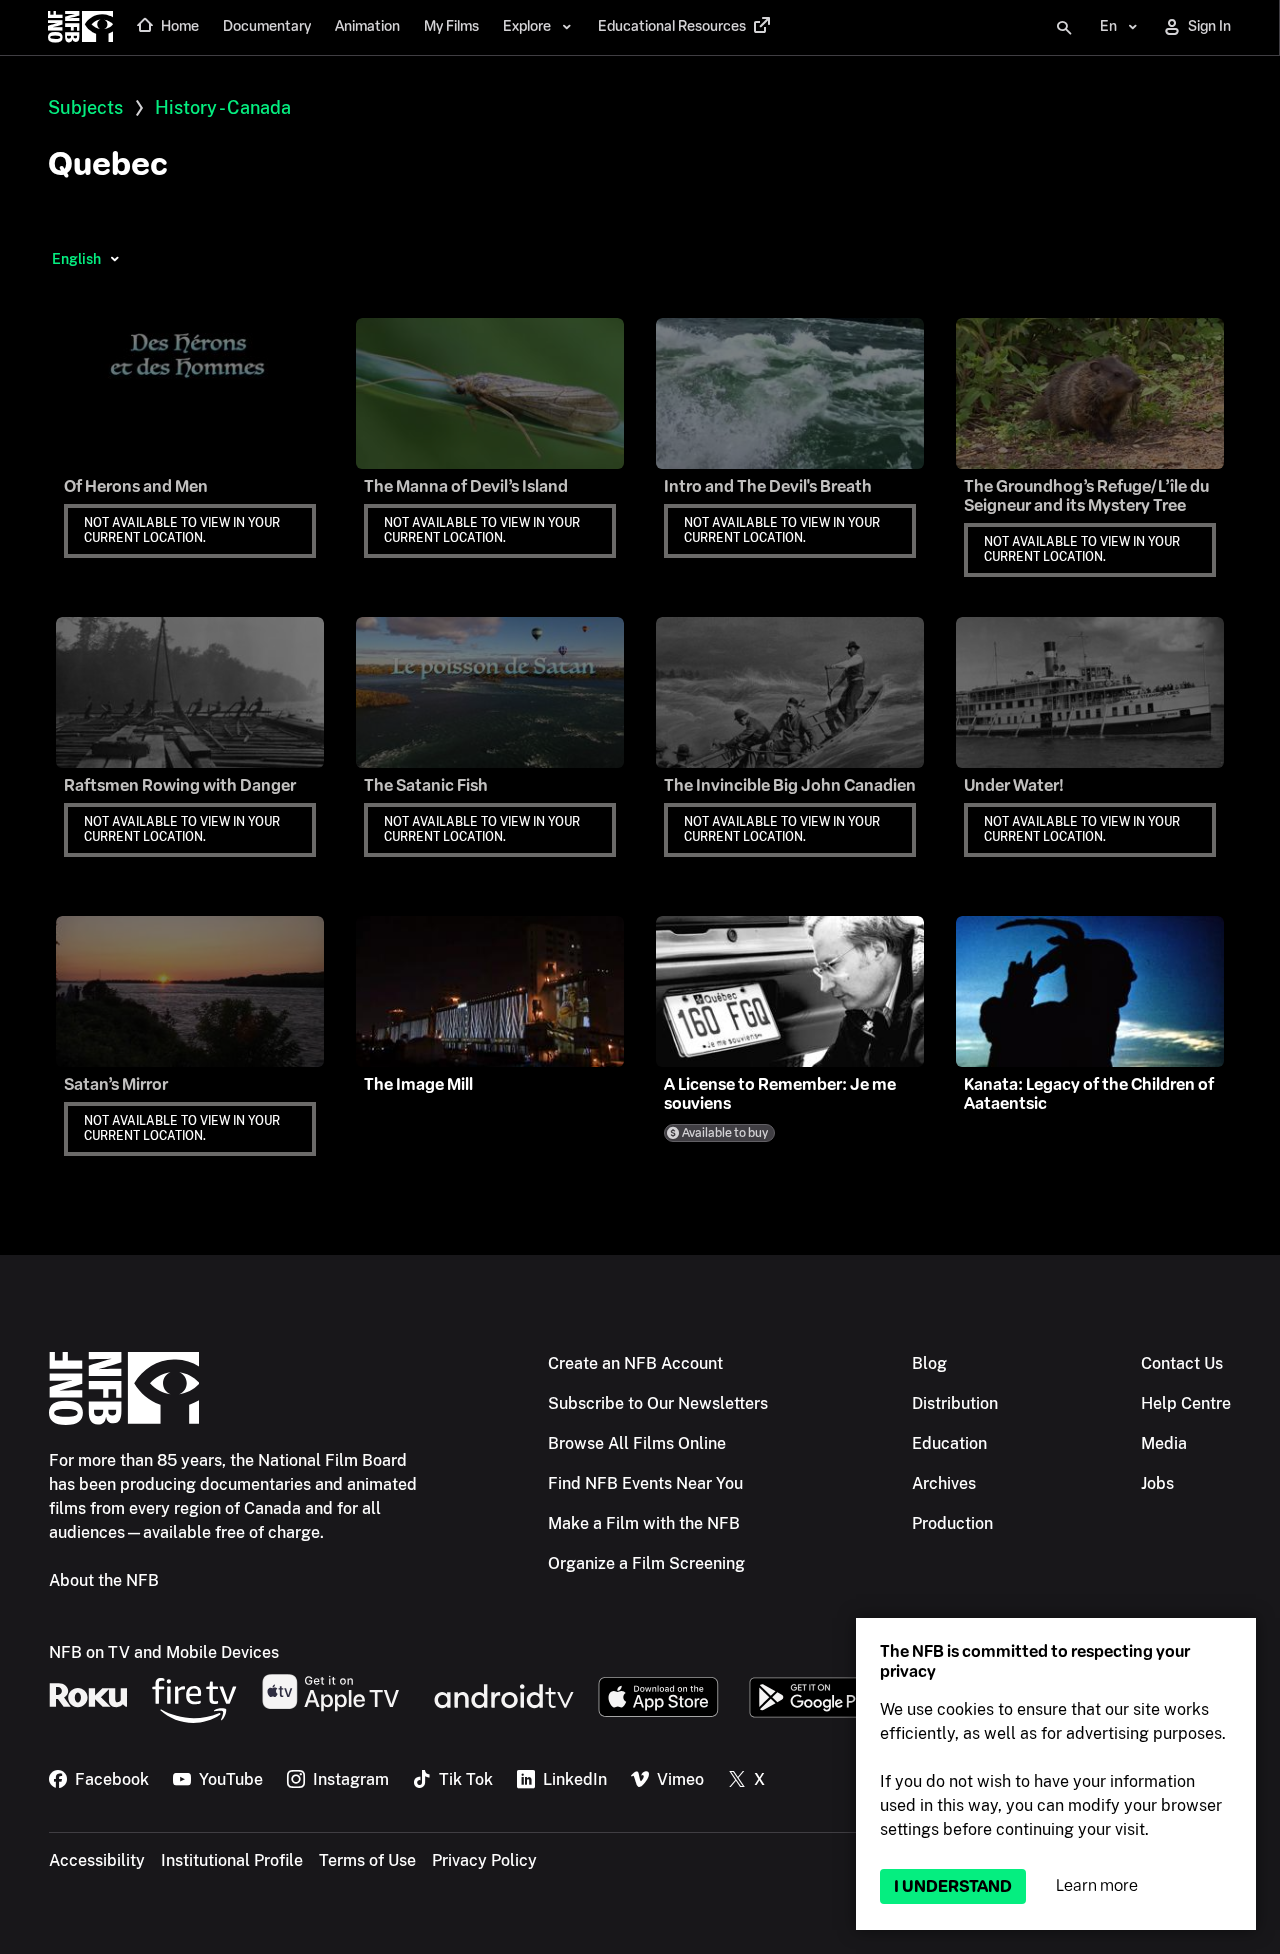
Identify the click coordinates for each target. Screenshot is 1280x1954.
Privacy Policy (484, 1860)
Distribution (955, 1403)
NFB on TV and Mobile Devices (164, 1652)
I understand (953, 1886)
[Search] (1064, 28)
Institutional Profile (232, 1860)
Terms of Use (367, 1860)
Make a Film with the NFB (644, 1523)
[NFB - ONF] (80, 28)
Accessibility (97, 1860)
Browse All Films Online (637, 1443)
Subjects (85, 107)
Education (949, 1443)
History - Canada (223, 107)
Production (952, 1523)
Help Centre (1186, 1403)
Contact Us (1182, 1363)
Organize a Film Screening (646, 1563)
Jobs (1157, 1483)
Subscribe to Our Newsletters (658, 1403)
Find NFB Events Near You (645, 1483)
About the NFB (104, 1580)
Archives (944, 1483)
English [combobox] (76, 259)
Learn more (1097, 1885)
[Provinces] (114, 259)
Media (1164, 1443)
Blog (929, 1363)
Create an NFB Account (635, 1363)
